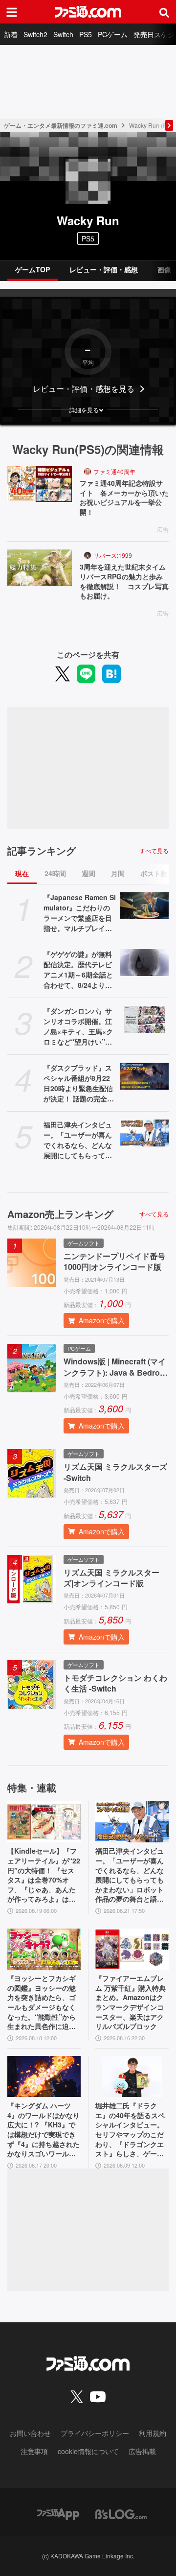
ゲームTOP (33, 269)
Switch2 (35, 34)
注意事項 (34, 2451)
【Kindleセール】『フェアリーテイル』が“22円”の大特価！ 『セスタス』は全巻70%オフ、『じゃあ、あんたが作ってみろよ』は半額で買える (44, 1875)
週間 (88, 873)
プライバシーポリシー (95, 2433)
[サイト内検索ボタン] (164, 12)
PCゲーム (113, 34)
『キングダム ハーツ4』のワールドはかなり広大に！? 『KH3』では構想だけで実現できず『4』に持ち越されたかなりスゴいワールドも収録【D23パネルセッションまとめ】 (44, 2130)
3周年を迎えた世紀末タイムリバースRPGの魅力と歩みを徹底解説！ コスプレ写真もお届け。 (124, 581)
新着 (11, 34)
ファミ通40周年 (114, 471)
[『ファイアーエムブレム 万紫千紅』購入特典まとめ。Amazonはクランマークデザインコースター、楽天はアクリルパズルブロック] (132, 1949)
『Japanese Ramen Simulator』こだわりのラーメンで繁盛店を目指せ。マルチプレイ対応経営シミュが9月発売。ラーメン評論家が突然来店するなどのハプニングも (80, 913)
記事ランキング (42, 851)
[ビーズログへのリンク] (121, 2513)
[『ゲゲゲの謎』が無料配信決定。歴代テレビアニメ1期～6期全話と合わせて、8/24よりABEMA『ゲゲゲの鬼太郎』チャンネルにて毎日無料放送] (144, 963)
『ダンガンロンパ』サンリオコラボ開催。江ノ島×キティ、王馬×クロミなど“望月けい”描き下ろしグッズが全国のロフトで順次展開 (78, 1026)
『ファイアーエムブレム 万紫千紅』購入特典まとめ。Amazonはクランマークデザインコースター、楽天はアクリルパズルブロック (131, 2002)
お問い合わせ (30, 2433)
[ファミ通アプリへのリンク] (58, 2513)
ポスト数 (154, 873)
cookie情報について (88, 2451)
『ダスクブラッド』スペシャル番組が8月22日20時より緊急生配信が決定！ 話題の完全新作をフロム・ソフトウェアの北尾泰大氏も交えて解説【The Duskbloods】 (80, 1083)
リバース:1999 (113, 555)
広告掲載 (142, 2451)
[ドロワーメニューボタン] (12, 12)
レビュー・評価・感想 (104, 269)
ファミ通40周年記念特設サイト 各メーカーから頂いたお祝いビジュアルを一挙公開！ (124, 498)
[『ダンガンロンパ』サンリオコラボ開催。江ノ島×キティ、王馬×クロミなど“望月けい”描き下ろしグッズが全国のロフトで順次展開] (144, 1020)
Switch (63, 34)
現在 (22, 873)
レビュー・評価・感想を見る (84, 389)
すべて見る (154, 851)
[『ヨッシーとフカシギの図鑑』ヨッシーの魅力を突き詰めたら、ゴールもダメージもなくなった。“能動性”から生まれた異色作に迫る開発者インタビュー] (44, 1949)
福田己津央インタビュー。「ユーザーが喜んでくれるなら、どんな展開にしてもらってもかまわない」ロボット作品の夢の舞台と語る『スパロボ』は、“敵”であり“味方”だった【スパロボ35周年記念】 (78, 1140)
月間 (118, 873)
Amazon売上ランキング (60, 1214)
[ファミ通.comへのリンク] (88, 12)
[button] (88, 410)
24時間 (55, 873)
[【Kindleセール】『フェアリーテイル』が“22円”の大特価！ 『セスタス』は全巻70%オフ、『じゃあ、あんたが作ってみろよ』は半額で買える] (44, 1822)
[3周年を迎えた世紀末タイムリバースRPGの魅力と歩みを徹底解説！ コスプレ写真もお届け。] (40, 568)
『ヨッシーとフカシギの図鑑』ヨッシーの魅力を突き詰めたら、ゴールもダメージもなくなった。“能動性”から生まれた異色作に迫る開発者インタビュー (42, 2003)
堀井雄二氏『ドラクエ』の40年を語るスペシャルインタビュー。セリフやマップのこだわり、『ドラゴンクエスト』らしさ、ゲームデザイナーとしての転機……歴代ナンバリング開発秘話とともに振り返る (130, 2130)
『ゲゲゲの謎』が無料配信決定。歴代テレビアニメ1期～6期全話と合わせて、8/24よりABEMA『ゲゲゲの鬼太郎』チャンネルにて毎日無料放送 (79, 970)
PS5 (86, 34)
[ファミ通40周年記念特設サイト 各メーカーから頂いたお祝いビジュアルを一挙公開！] (40, 484)
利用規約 (153, 2433)
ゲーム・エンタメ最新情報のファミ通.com (61, 125)
